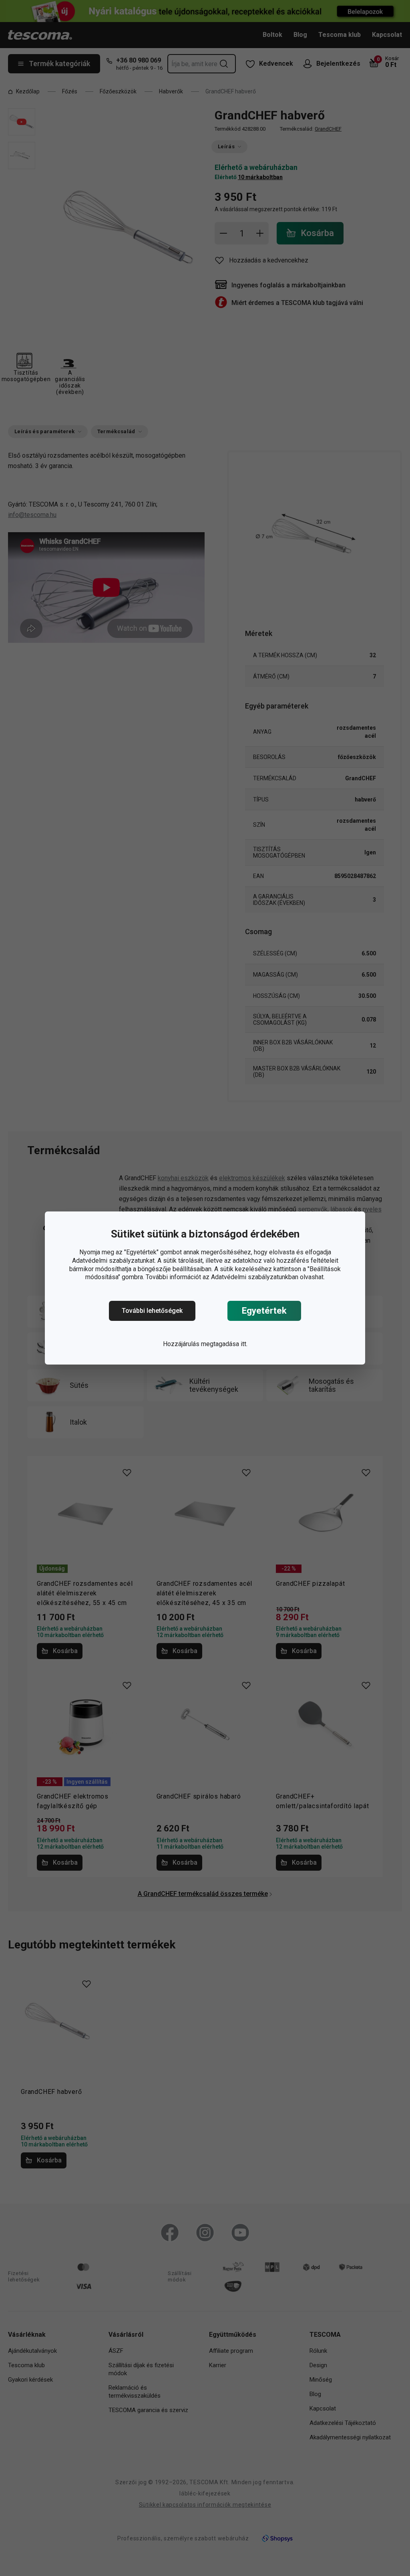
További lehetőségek (152, 1311)
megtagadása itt (224, 1344)
